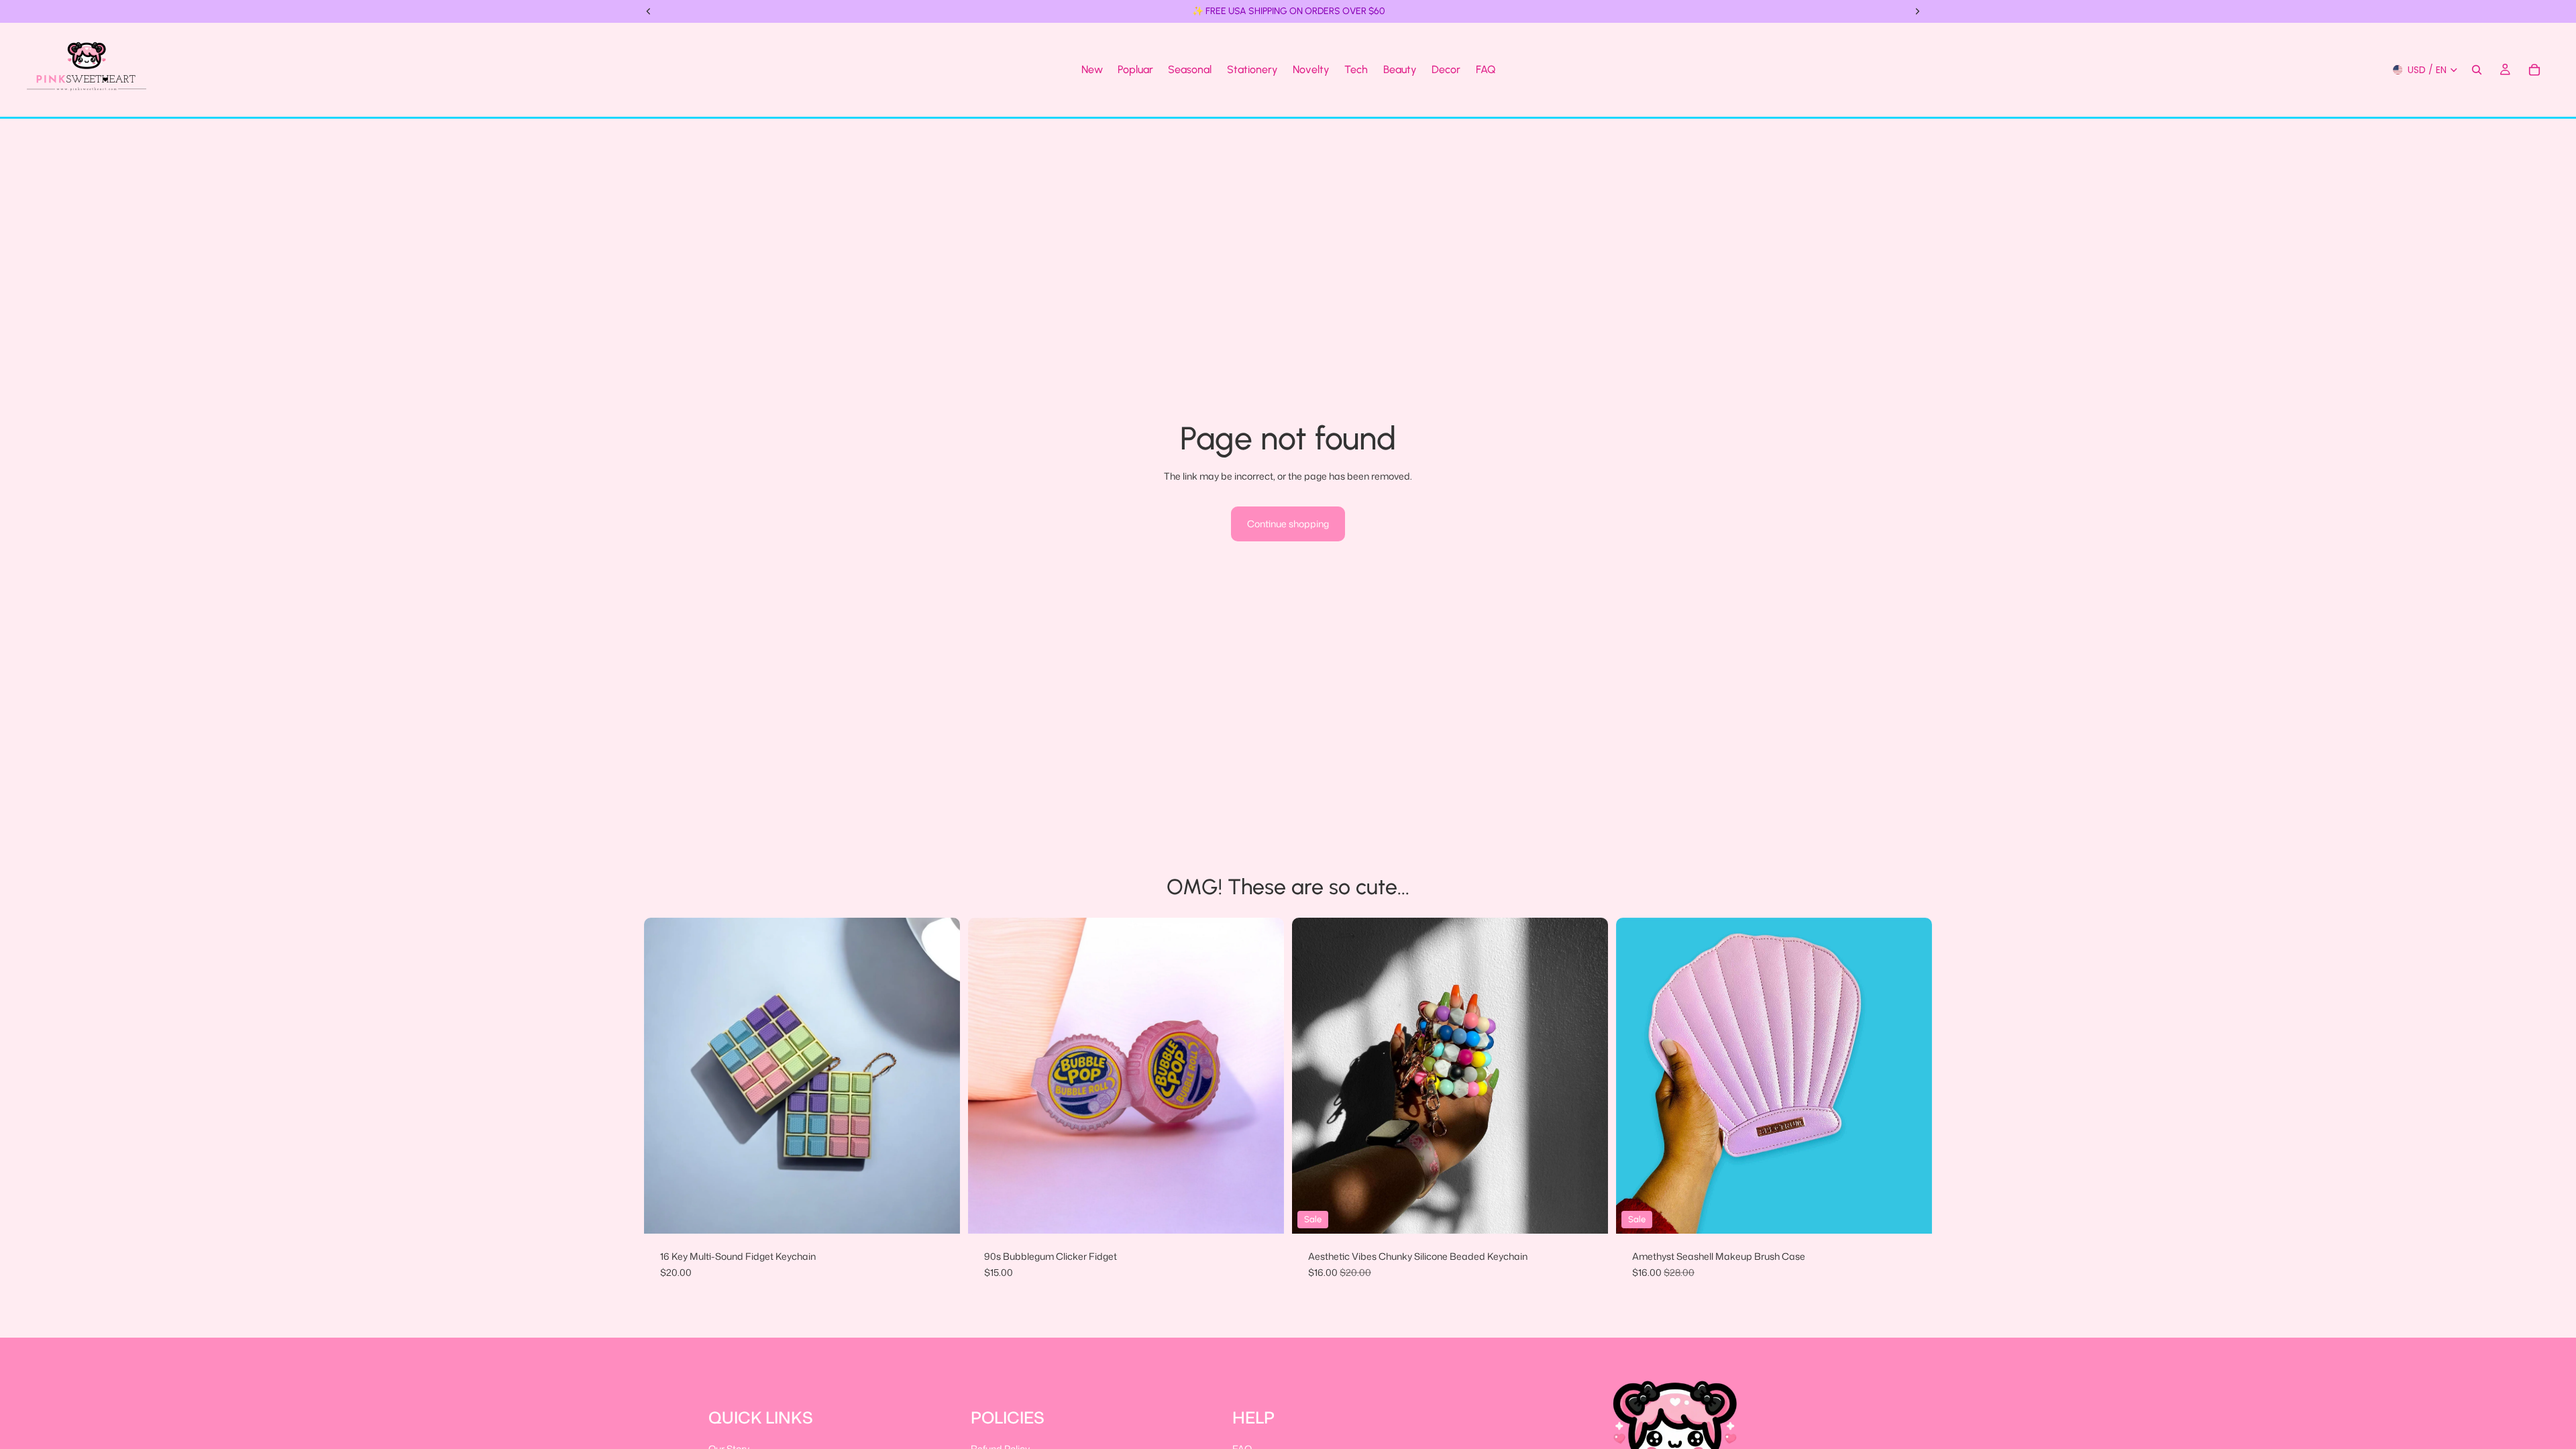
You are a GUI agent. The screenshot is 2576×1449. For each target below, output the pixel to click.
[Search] (2477, 70)
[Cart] (2534, 70)
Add (1923, 1213)
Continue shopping (1288, 524)
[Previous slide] (664, 1076)
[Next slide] (940, 1076)
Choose (951, 1213)
